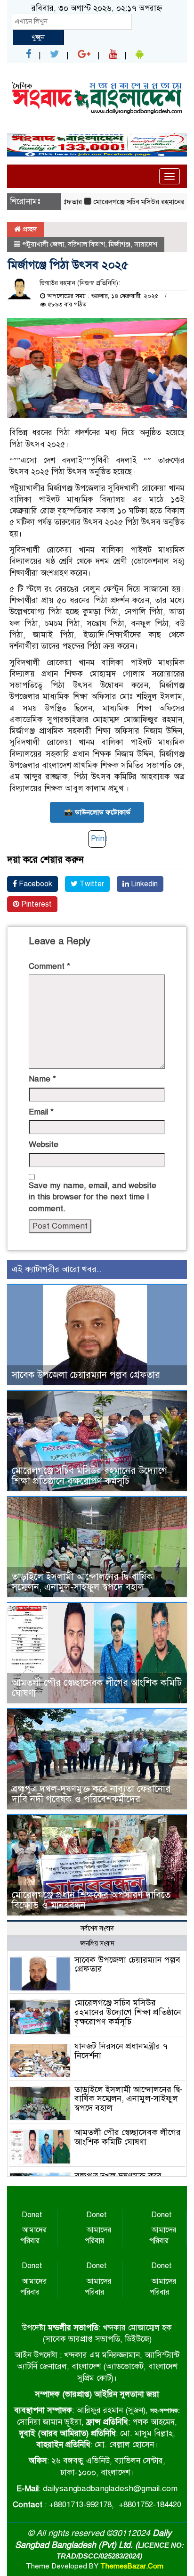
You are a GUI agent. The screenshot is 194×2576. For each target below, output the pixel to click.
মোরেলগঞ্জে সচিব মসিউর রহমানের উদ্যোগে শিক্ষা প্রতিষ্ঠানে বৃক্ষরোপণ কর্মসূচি (89, 1476)
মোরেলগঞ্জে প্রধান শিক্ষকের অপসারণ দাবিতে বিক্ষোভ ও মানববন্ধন (91, 1900)
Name (42, 1079)
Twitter (91, 884)
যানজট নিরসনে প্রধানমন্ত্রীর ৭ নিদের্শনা (121, 2051)
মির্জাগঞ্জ (120, 244)
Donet (32, 2215)
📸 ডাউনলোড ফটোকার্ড (97, 812)
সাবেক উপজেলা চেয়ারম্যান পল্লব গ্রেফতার (86, 1375)
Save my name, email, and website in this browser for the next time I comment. (93, 1197)
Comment (49, 966)
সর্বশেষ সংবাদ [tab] (97, 1928)
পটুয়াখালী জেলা (43, 244)
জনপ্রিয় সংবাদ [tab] (97, 1944)
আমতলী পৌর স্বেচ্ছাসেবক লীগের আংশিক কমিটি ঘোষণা (97, 1688)
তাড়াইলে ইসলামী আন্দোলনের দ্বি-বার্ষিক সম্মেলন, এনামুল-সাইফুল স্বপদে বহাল (82, 1582)
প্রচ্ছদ (29, 229)
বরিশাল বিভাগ (86, 244)
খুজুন (38, 37)
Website (44, 1144)
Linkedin (143, 884)
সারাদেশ (146, 244)
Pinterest (36, 904)
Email (41, 1112)
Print (99, 838)
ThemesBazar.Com (132, 2566)
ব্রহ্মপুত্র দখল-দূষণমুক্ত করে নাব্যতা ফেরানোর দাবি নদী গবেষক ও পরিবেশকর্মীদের (91, 1794)
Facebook (35, 884)
